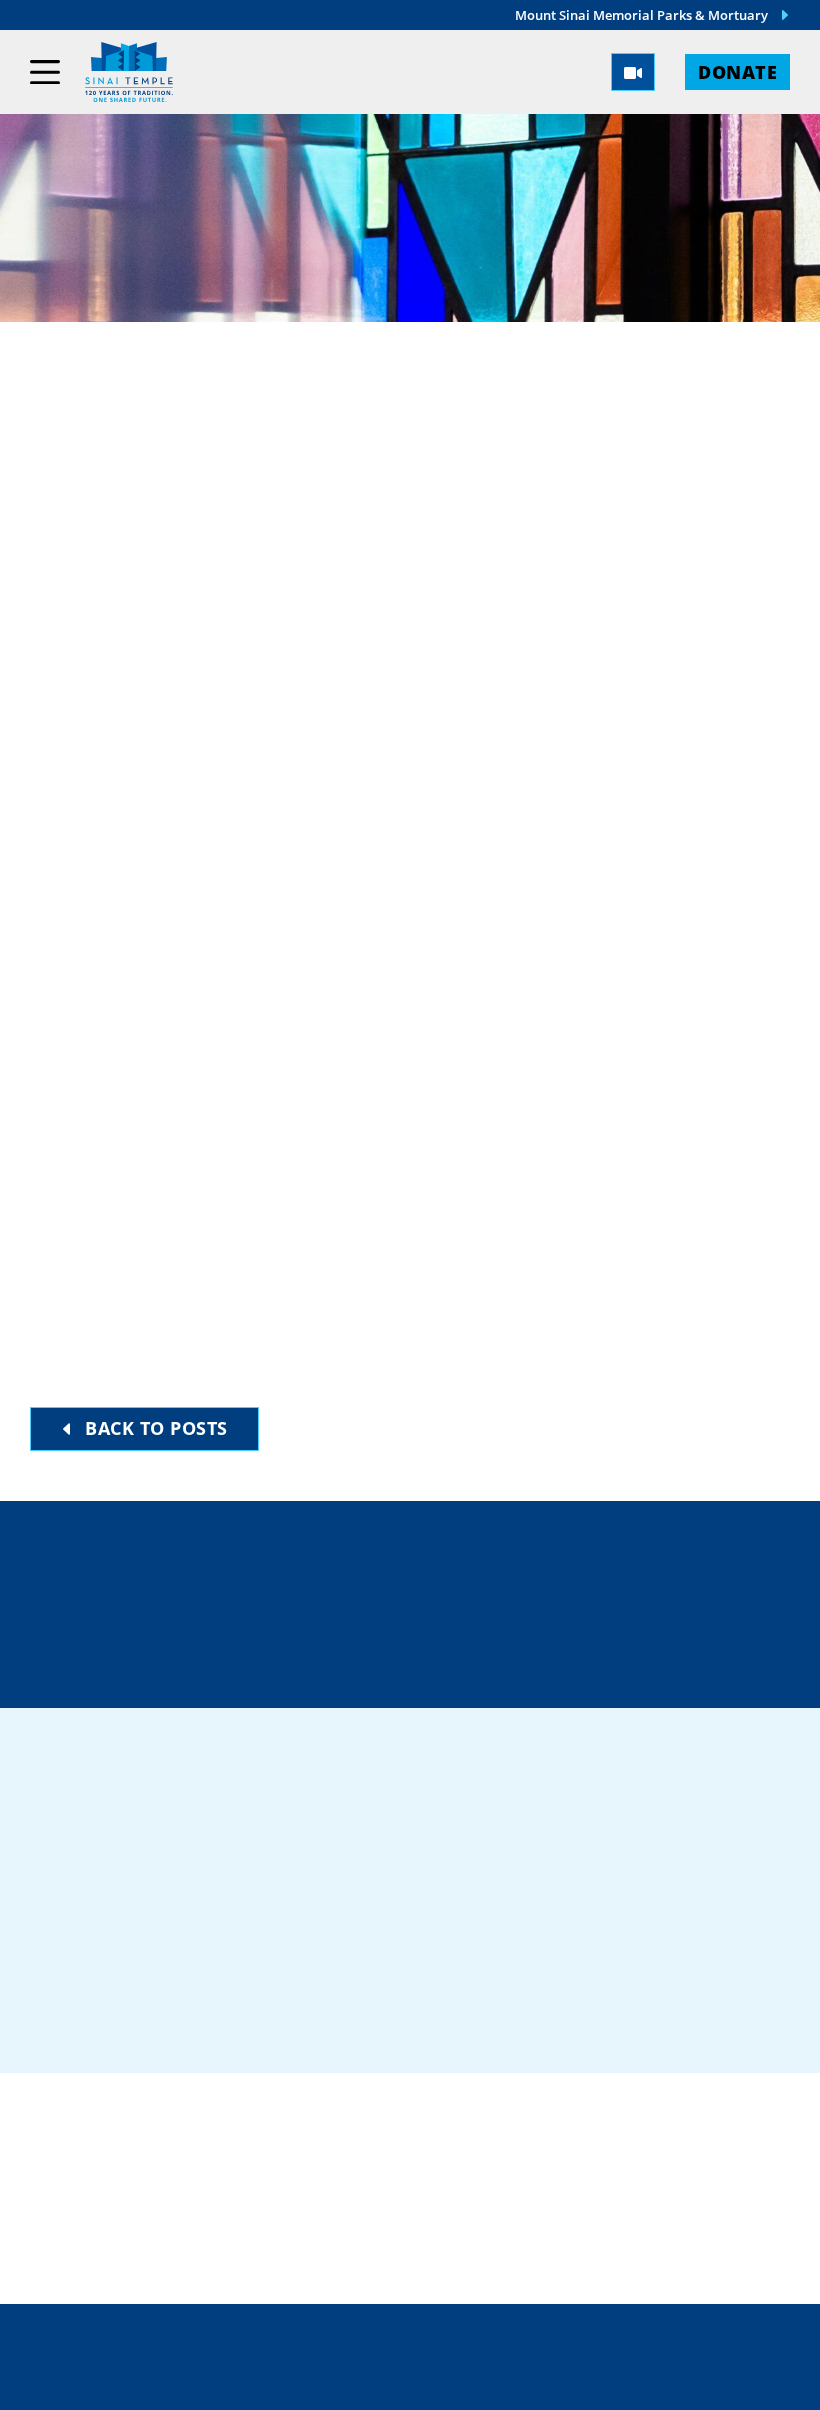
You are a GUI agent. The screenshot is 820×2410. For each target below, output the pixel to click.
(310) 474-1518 (529, 1568)
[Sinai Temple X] (584, 1957)
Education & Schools (311, 2196)
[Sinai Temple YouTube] (688, 1957)
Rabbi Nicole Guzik (165, 570)
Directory (254, 1568)
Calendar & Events (597, 2196)
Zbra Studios (455, 2380)
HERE (696, 1374)
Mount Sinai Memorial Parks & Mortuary (641, 15)
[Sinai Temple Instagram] (636, 1957)
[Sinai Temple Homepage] (129, 72)
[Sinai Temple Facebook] (480, 1957)
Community (260, 2160)
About (532, 2160)
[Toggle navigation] (45, 72)
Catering (247, 2123)
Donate (737, 71)
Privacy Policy (494, 2337)
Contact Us (259, 1639)
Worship (543, 2123)
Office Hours (529, 1639)
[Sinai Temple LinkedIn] (532, 1957)
